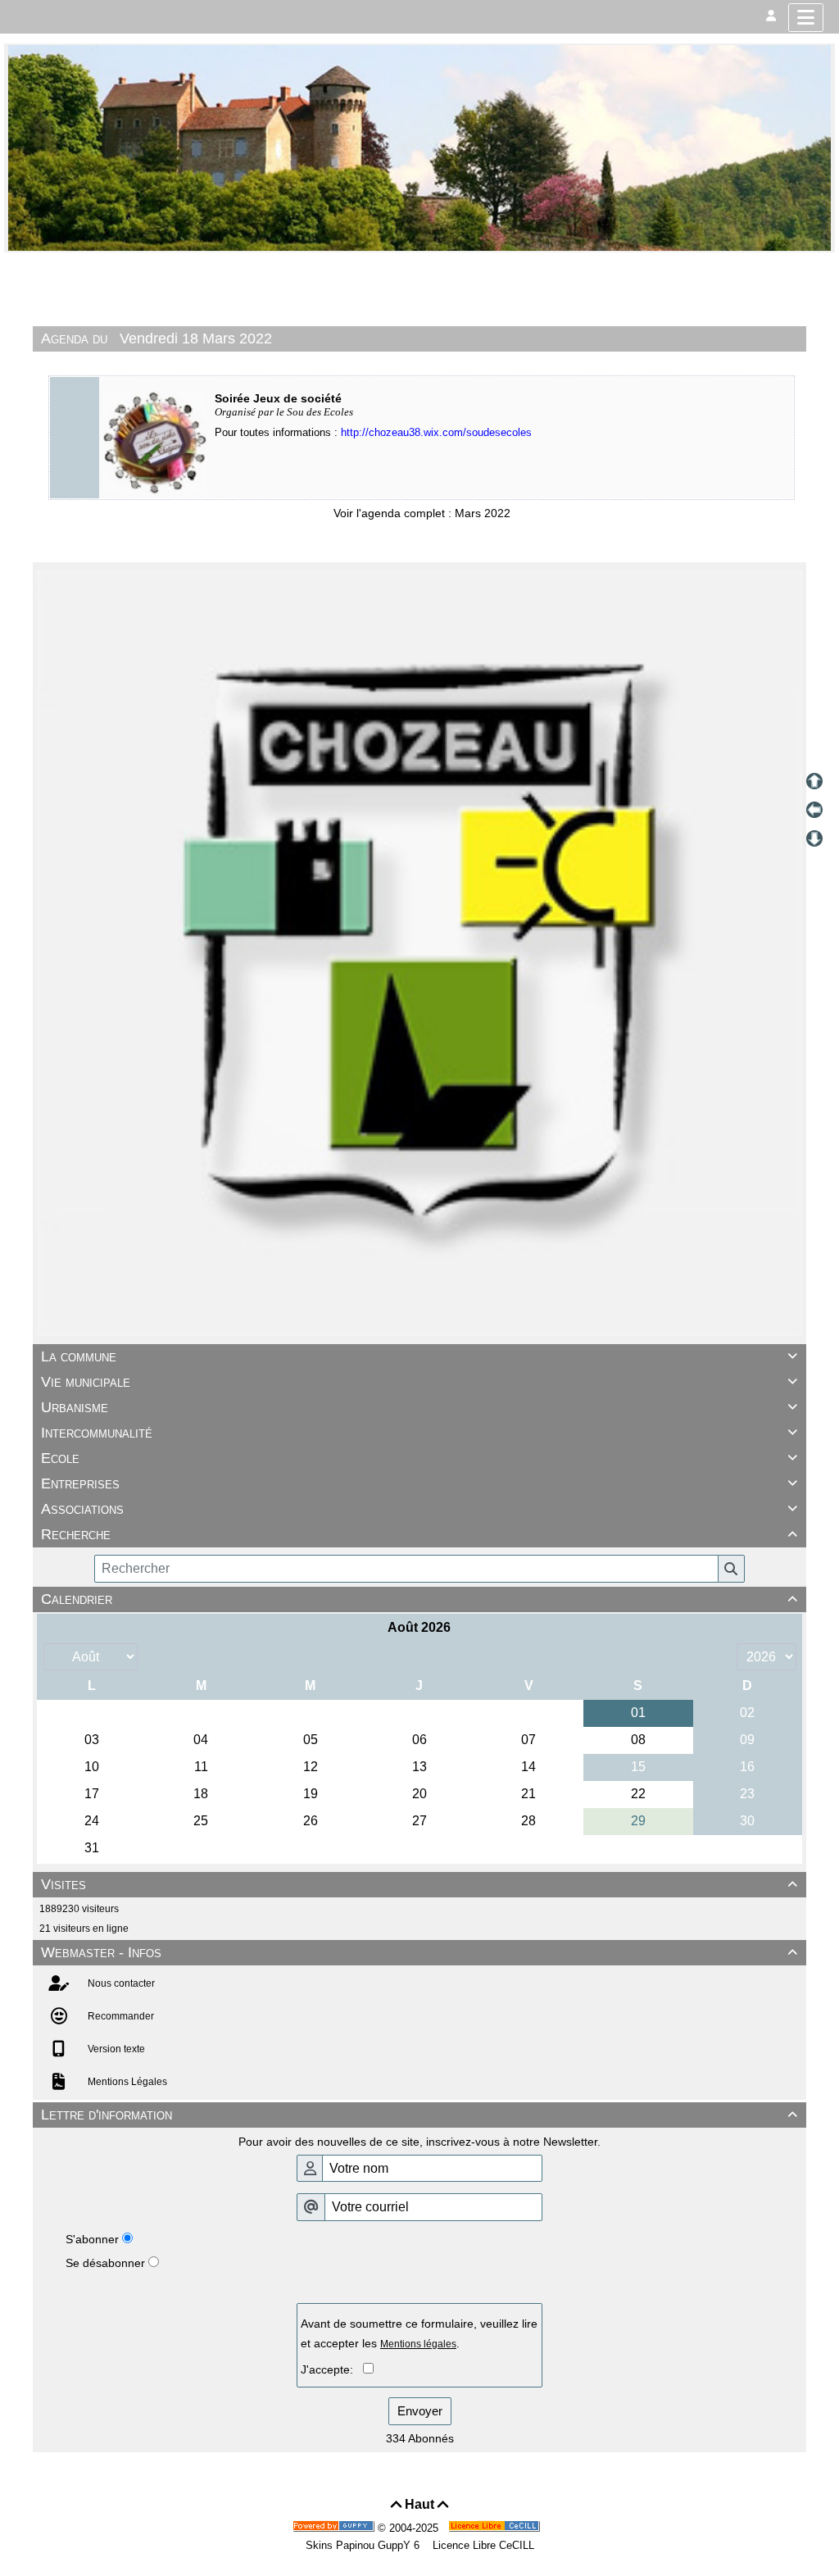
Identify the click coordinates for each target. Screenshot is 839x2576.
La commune (419, 1356)
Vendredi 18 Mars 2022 (196, 338)
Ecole (419, 1458)
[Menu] (806, 18)
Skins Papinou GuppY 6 (366, 2545)
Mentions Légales (126, 2082)
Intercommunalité (419, 1433)
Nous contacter (120, 1983)
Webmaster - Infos (419, 1952)
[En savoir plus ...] (496, 2528)
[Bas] (814, 838)
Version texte (115, 2049)
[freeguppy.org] (335, 2528)
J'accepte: (332, 2369)
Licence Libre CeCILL (482, 2545)
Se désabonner (105, 2263)
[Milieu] (814, 810)
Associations (419, 1509)
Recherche (419, 1534)
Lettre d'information (419, 2115)
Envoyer (420, 2411)
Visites (419, 1884)
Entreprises (419, 1483)
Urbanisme (419, 1407)
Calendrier (419, 1599)
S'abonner (92, 2239)
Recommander (120, 2016)
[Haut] (814, 781)
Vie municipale (419, 1382)
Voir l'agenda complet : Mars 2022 (422, 513)
